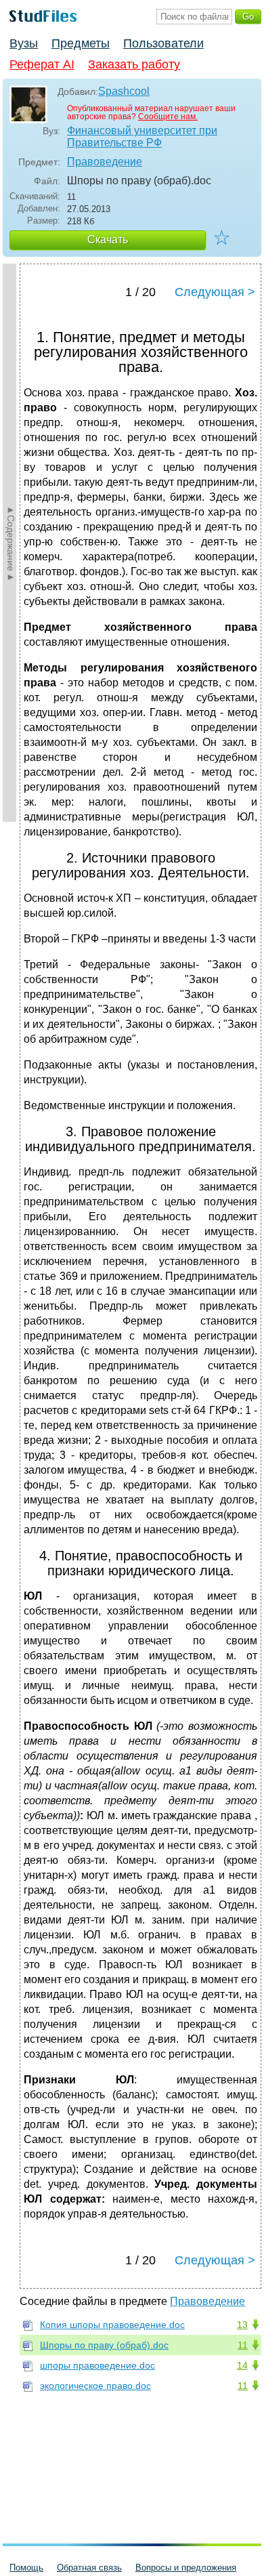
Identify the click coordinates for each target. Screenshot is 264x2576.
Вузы (24, 43)
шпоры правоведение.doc (97, 2365)
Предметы (81, 43)
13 (242, 2325)
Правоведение (105, 162)
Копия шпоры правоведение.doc (112, 2325)
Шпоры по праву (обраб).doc (104, 2345)
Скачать (108, 240)
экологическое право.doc (95, 2386)
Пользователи (163, 43)
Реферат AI (42, 64)
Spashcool (124, 91)
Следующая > (215, 292)
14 (242, 2365)
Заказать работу (134, 64)
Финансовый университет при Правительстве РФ (142, 137)
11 (243, 2345)
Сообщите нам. (168, 117)
